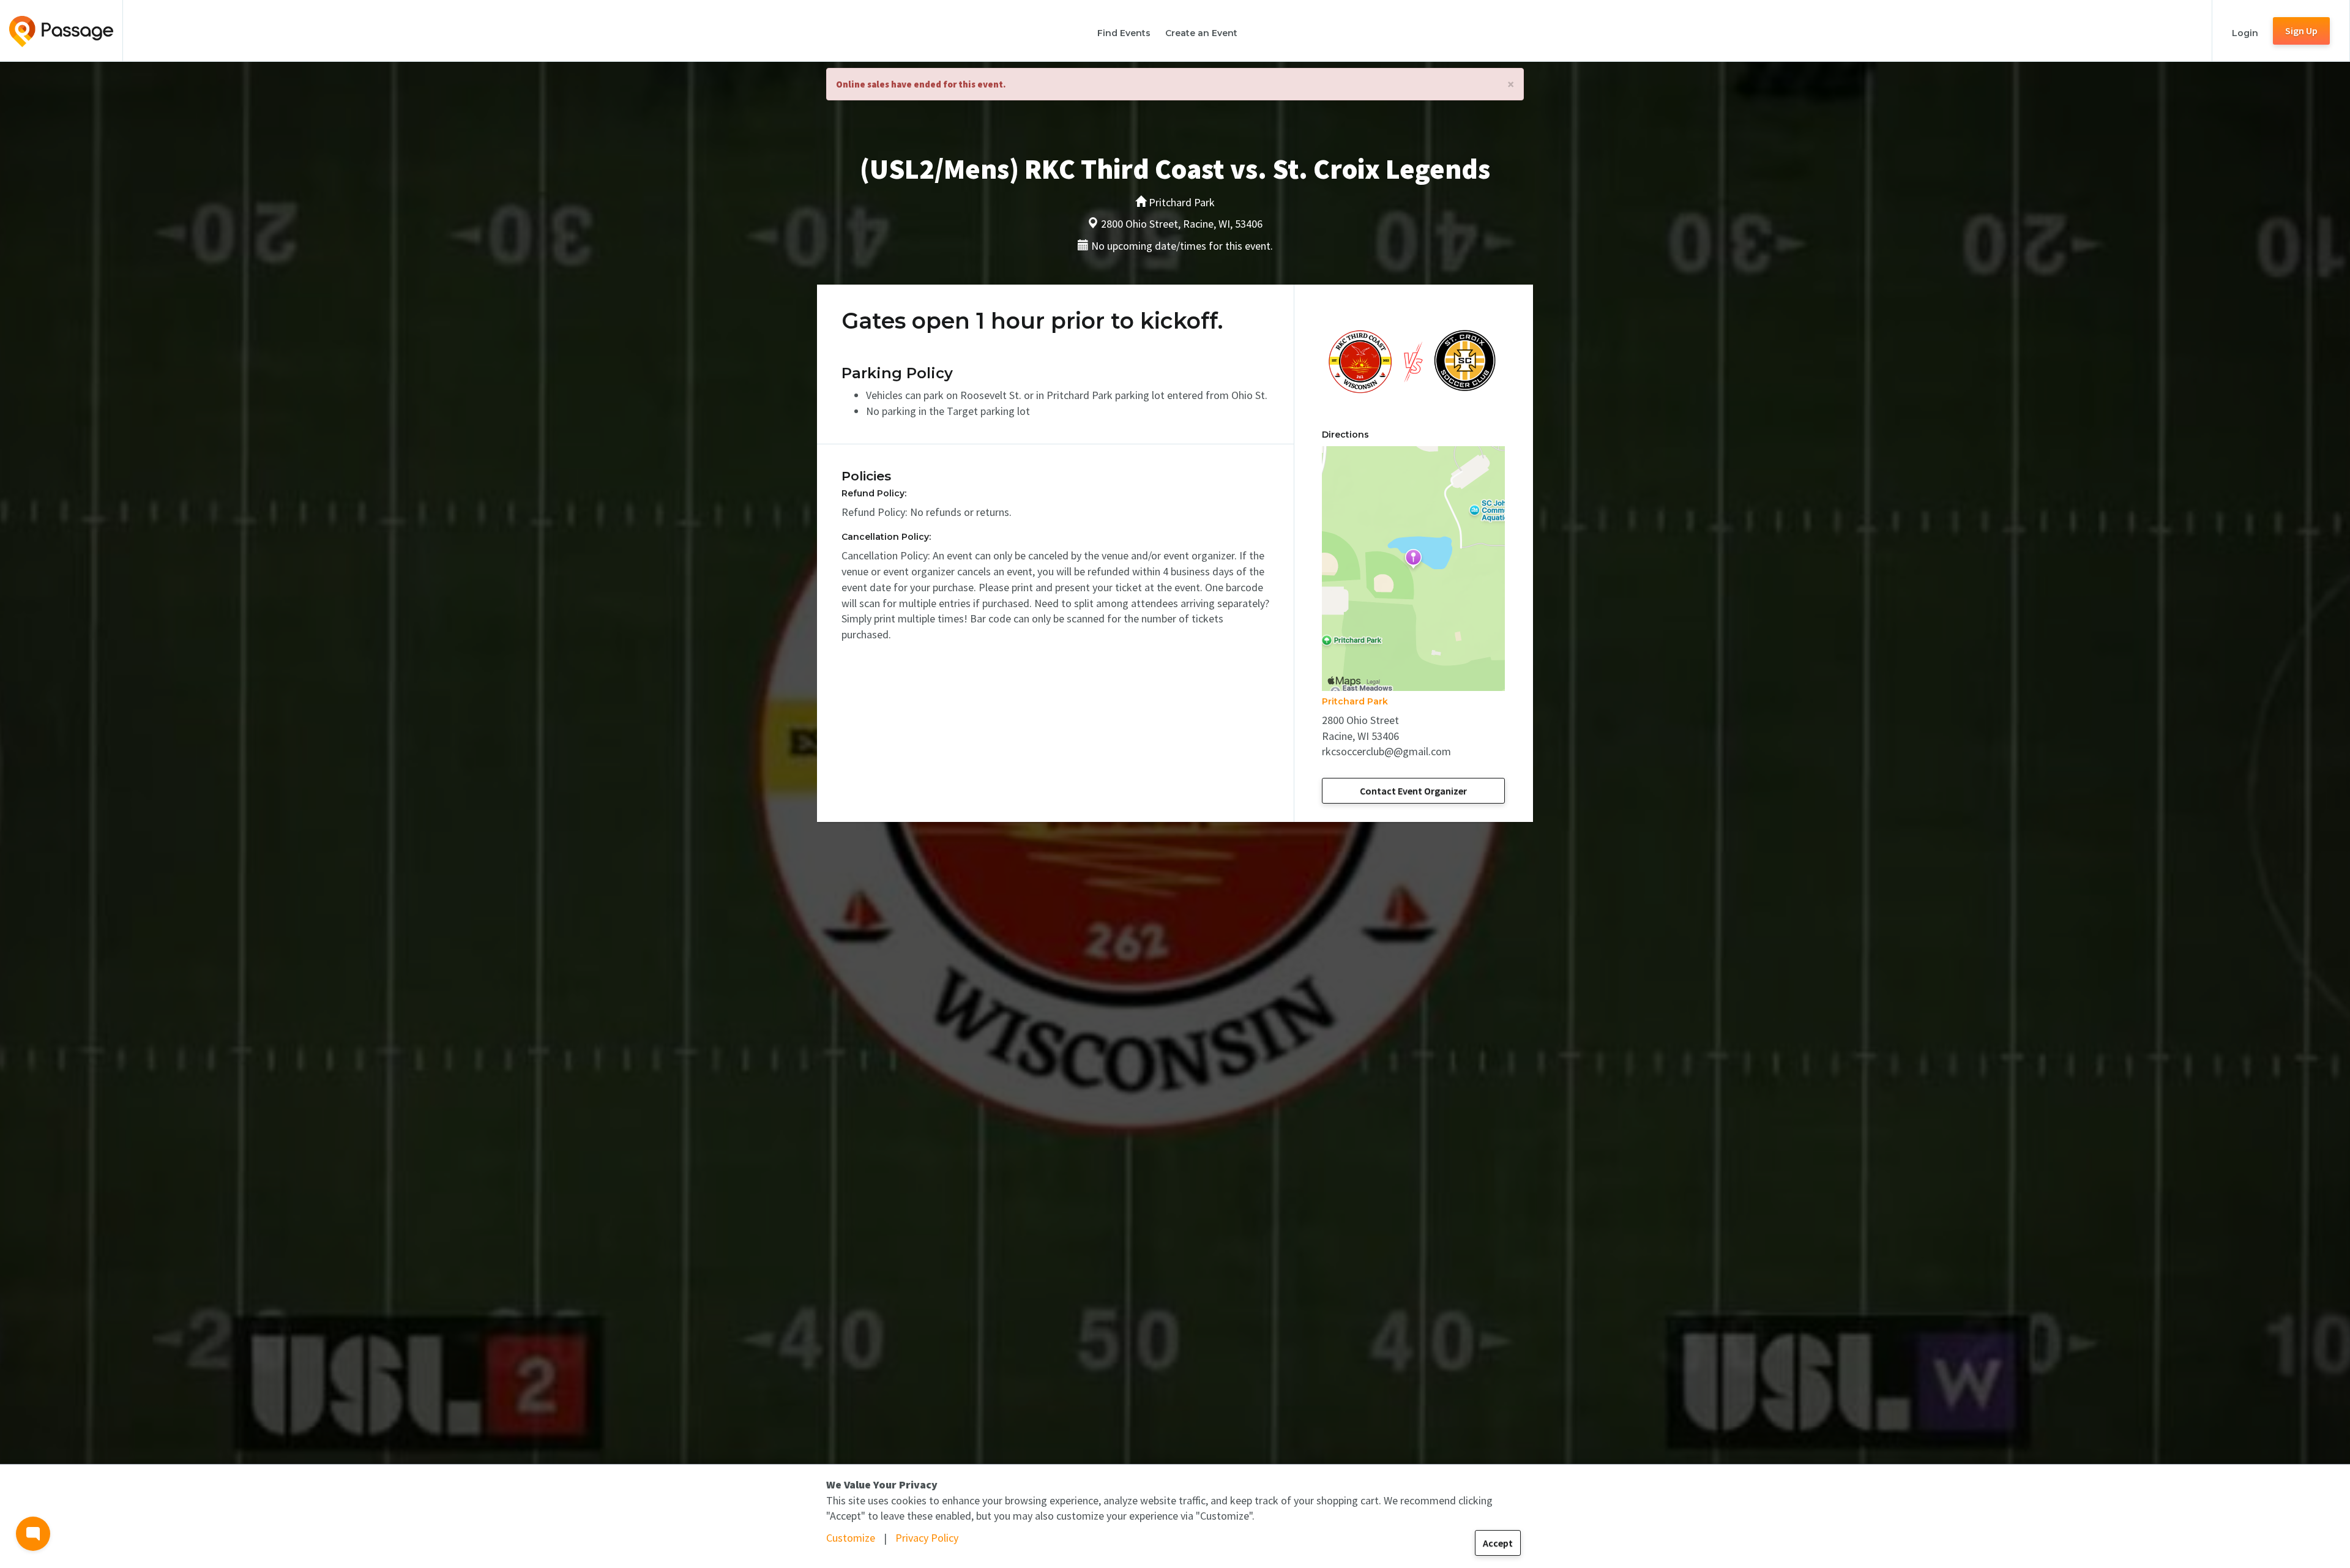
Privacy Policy (927, 1538)
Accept (1498, 1543)
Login (2245, 33)
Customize (851, 1538)
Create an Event (1201, 33)
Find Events (1124, 33)
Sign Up (2301, 31)
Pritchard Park (1355, 701)
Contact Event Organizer (1413, 791)
